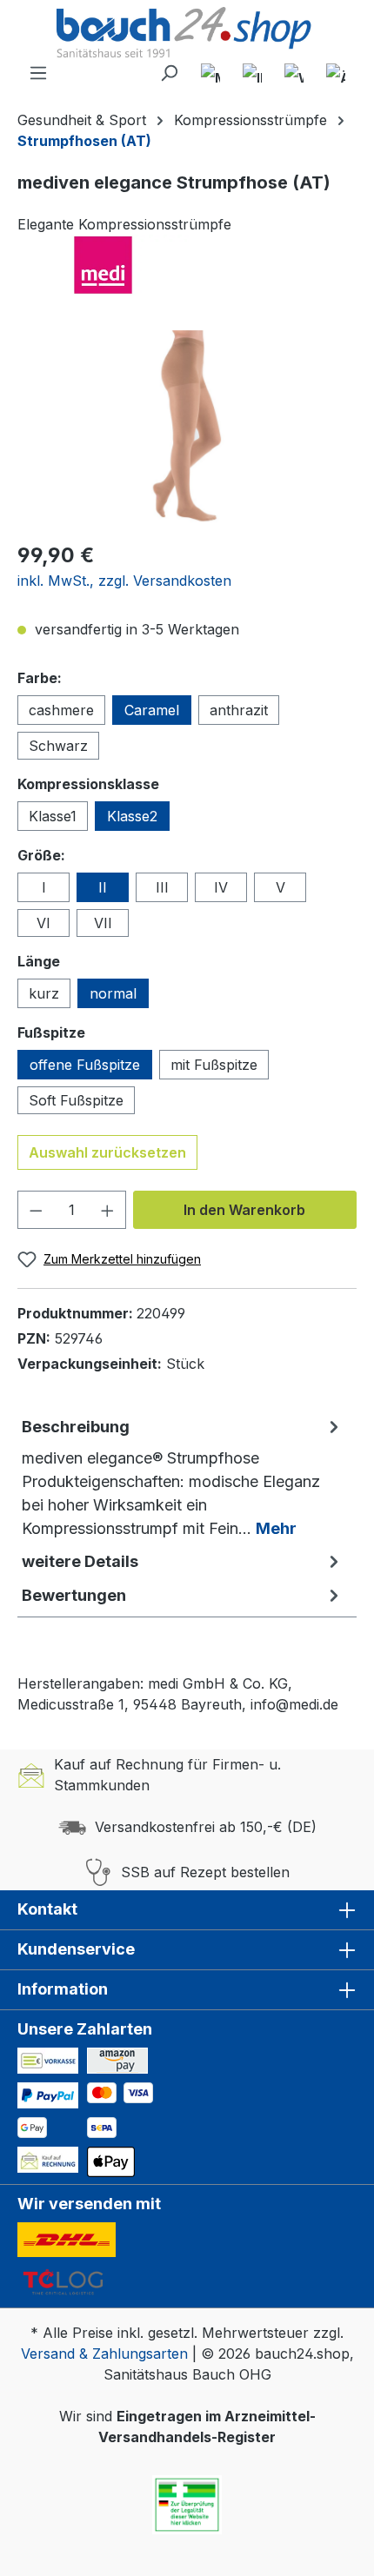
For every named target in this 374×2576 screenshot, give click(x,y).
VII (103, 923)
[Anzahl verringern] (36, 1210)
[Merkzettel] (210, 73)
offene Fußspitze (85, 1065)
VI (43, 923)
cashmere (61, 710)
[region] (187, 428)
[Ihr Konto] (252, 73)
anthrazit (239, 710)
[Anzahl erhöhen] (108, 1210)
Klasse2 (132, 816)
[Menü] (38, 73)
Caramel (152, 710)
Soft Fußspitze (76, 1100)
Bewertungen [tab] (74, 1595)
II (103, 887)
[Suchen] (169, 73)
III (162, 887)
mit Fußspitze (214, 1065)
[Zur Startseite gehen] (187, 34)
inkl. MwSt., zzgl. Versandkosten (124, 581)
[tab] (183, 1477)
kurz (44, 993)
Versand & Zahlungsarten (104, 2354)
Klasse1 (53, 816)
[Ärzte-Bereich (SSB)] (336, 73)
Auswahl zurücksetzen (107, 1152)
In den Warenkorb (244, 1210)
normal (113, 993)
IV (221, 887)
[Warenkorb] (294, 73)
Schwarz (58, 746)
